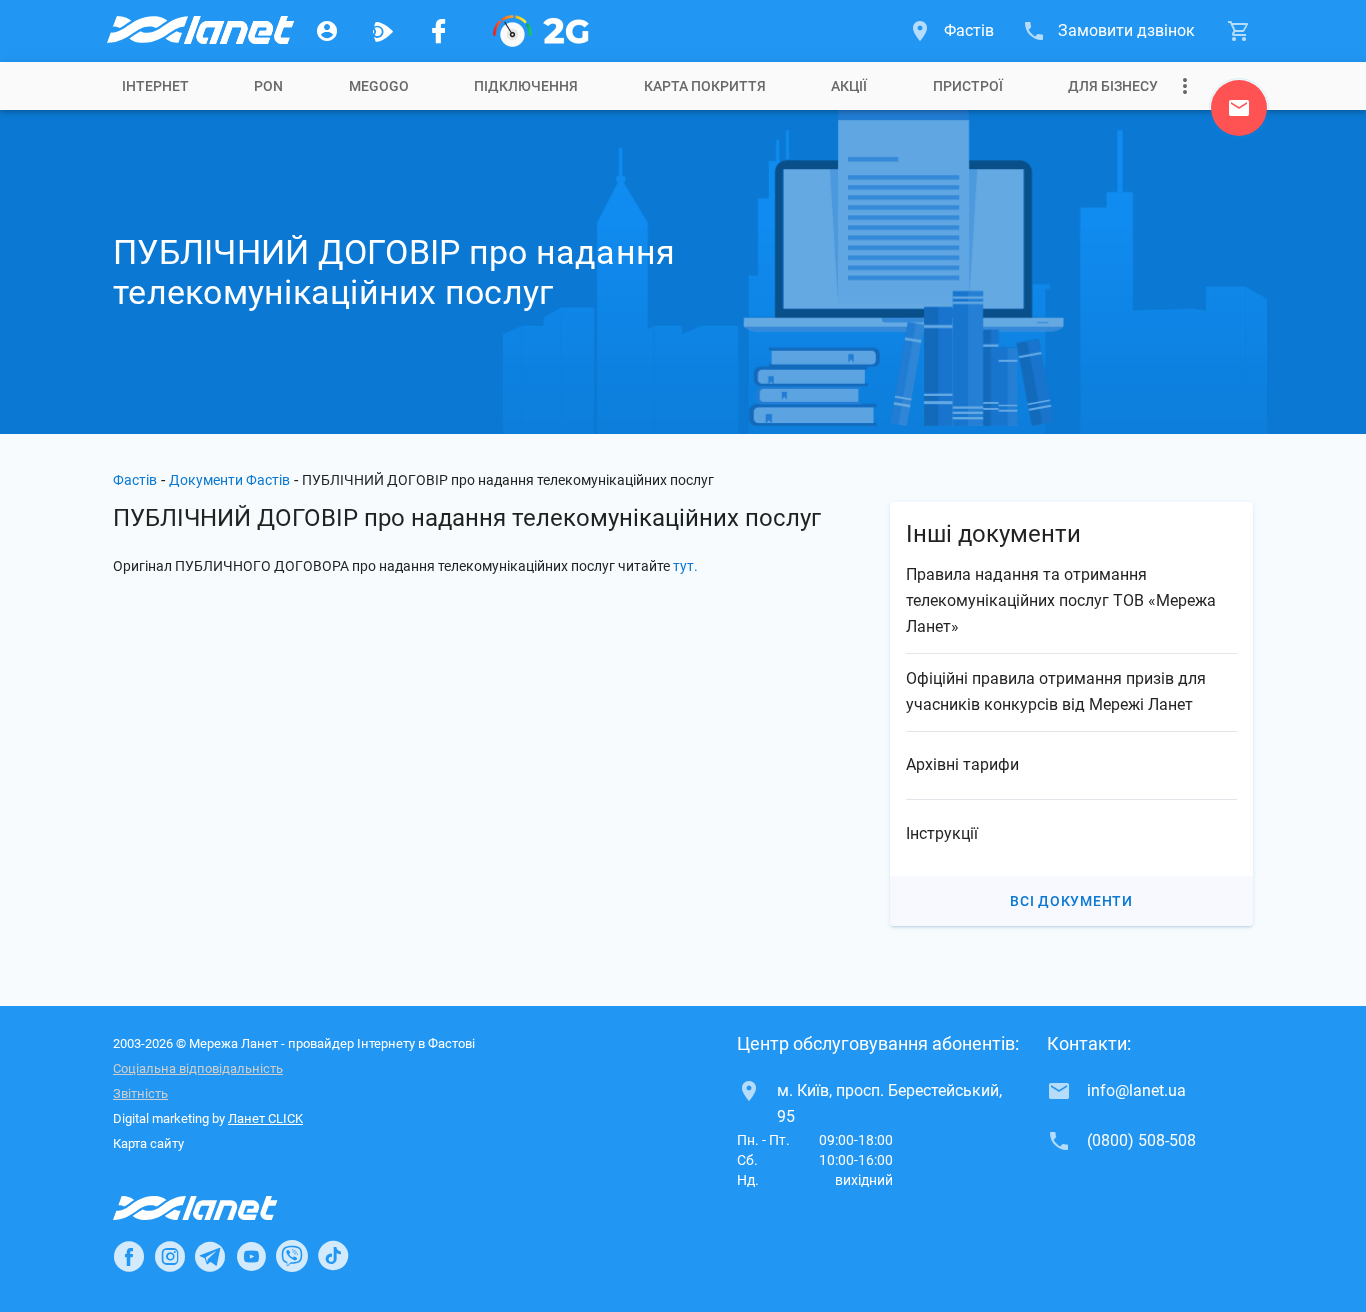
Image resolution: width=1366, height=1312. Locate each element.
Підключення (526, 86)
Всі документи (1071, 901)
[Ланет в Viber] (292, 1256)
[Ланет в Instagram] (170, 1256)
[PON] (541, 31)
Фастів (135, 480)
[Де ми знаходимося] (1239, 113)
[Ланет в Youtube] (251, 1256)
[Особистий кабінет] (327, 31)
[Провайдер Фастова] (199, 31)
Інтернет (155, 86)
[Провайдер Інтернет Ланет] (218, 1208)
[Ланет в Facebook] (129, 1256)
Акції (849, 86)
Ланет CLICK (265, 1118)
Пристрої (968, 86)
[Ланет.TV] (383, 31)
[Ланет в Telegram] (210, 1256)
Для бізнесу (1113, 86)
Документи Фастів (229, 480)
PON (268, 86)
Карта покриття (705, 86)
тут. (685, 566)
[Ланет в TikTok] (333, 1256)
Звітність (140, 1093)
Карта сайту (148, 1143)
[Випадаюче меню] (1185, 86)
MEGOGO (379, 86)
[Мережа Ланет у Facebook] (439, 31)
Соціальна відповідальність (198, 1068)
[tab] (155, 86)
